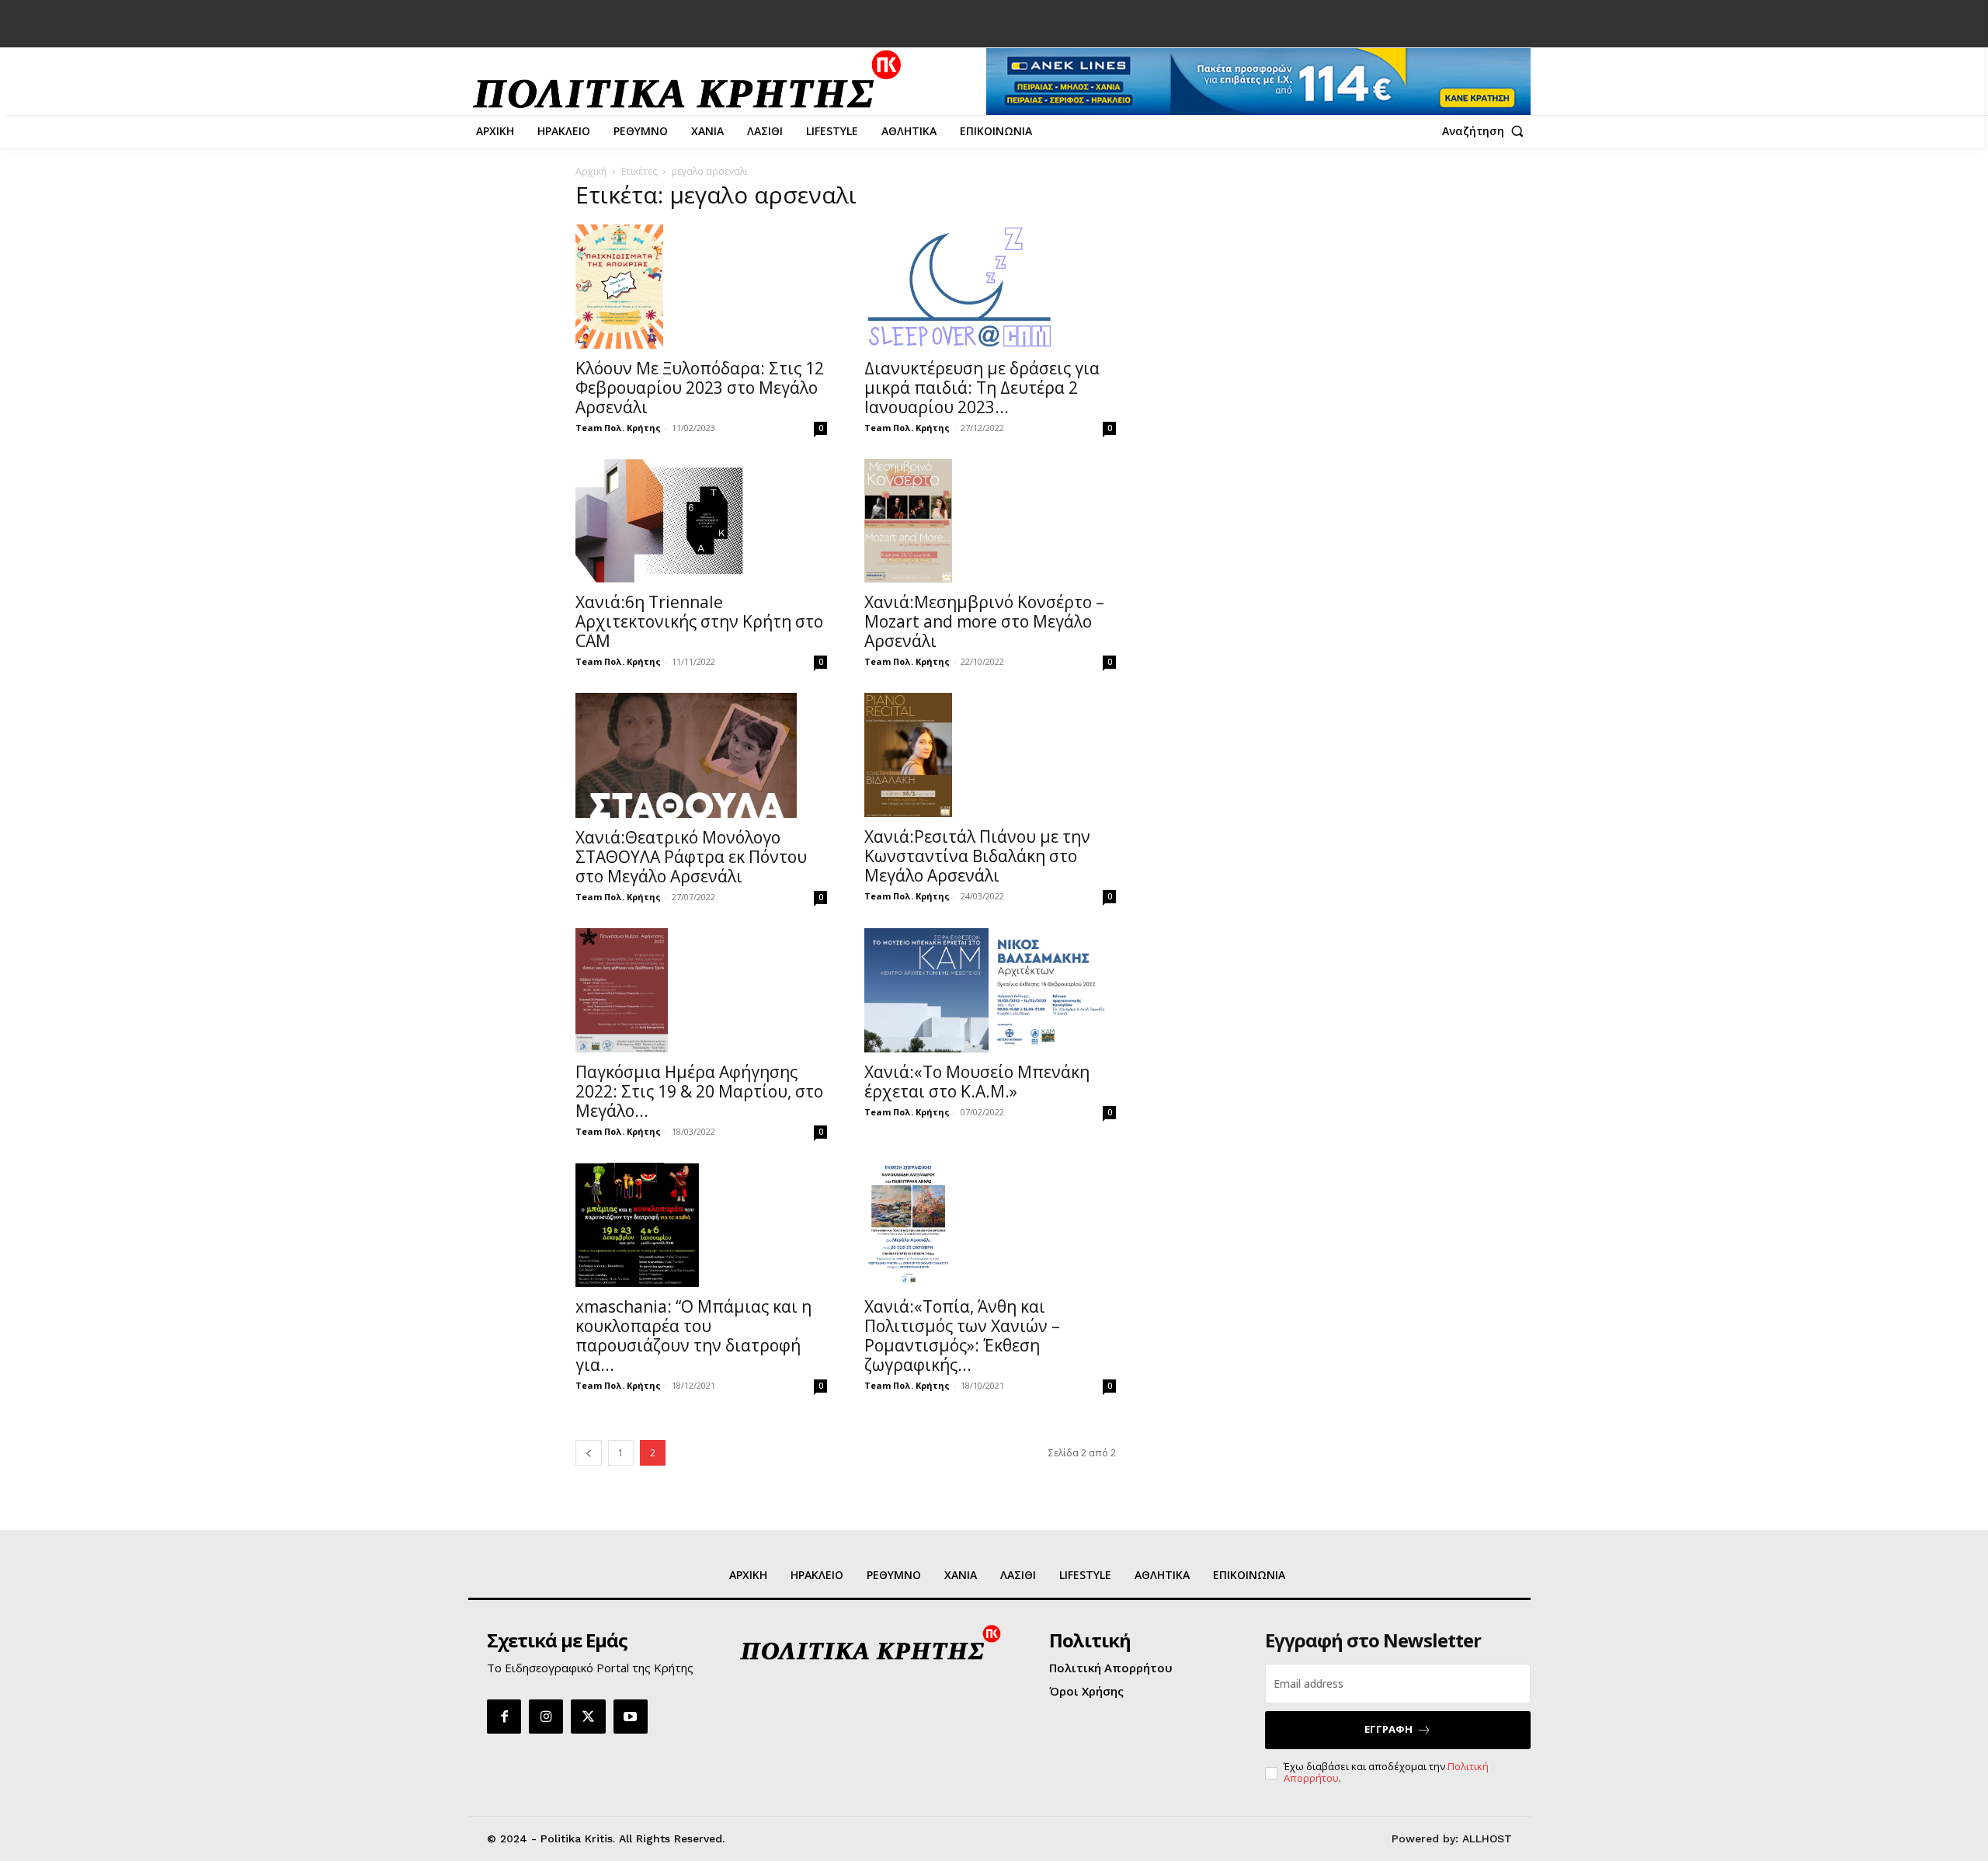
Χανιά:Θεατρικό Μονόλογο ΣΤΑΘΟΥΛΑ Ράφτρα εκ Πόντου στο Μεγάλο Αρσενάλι (691, 857)
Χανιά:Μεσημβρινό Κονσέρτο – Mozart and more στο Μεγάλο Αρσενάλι (984, 621)
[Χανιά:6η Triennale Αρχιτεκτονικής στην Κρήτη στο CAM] (701, 521)
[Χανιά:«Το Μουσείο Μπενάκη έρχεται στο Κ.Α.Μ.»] (990, 990)
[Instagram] (546, 1717)
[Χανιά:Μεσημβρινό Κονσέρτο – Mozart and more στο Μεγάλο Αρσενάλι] (990, 521)
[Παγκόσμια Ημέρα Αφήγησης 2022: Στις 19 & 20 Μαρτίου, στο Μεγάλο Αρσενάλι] (701, 991)
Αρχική (591, 171)
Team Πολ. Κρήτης (618, 428)
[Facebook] (504, 1717)
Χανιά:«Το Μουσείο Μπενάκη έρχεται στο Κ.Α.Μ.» (977, 1082)
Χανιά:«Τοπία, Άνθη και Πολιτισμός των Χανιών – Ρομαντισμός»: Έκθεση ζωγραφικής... (962, 1336)
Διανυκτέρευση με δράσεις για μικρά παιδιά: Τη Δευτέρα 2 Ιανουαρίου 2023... (982, 388)
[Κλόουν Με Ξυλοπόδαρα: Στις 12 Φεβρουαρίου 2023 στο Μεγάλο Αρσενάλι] (701, 287)
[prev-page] (589, 1453)
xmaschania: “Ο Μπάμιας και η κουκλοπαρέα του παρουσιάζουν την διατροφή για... (693, 1336)
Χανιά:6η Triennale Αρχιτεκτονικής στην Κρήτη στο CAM (699, 621)
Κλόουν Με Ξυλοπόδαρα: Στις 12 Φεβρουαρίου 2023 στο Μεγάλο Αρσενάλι (700, 388)
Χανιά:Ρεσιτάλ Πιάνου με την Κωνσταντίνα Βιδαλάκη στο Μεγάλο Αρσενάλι (977, 856)
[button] (1486, 131)
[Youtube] (631, 1717)
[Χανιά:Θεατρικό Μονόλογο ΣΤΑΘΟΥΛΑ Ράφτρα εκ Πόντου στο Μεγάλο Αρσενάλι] (701, 755)
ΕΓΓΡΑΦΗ (1388, 1729)
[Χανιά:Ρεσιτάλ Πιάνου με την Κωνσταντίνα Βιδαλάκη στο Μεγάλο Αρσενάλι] (990, 755)
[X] (588, 1717)
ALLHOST (1487, 1838)
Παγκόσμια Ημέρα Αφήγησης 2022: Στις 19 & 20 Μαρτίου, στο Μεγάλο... (699, 1091)
